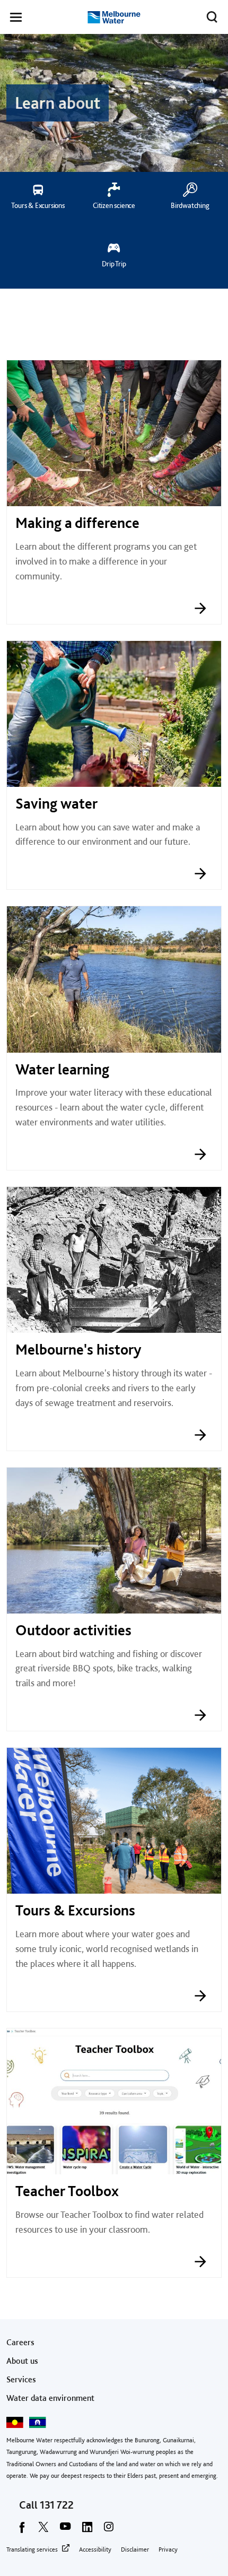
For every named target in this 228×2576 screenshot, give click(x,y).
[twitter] (43, 2530)
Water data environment (50, 2398)
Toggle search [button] (212, 17)
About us (22, 2361)
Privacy (168, 2549)
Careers (20, 2342)
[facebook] (22, 2530)
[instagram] (109, 2530)
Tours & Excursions (38, 205)
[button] (16, 19)
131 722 (57, 2505)
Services (21, 2379)
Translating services (32, 2549)
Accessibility (95, 2549)
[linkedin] (87, 2530)
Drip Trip (114, 264)
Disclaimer (135, 2549)
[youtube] (65, 2530)
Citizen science (114, 205)
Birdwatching (190, 205)
